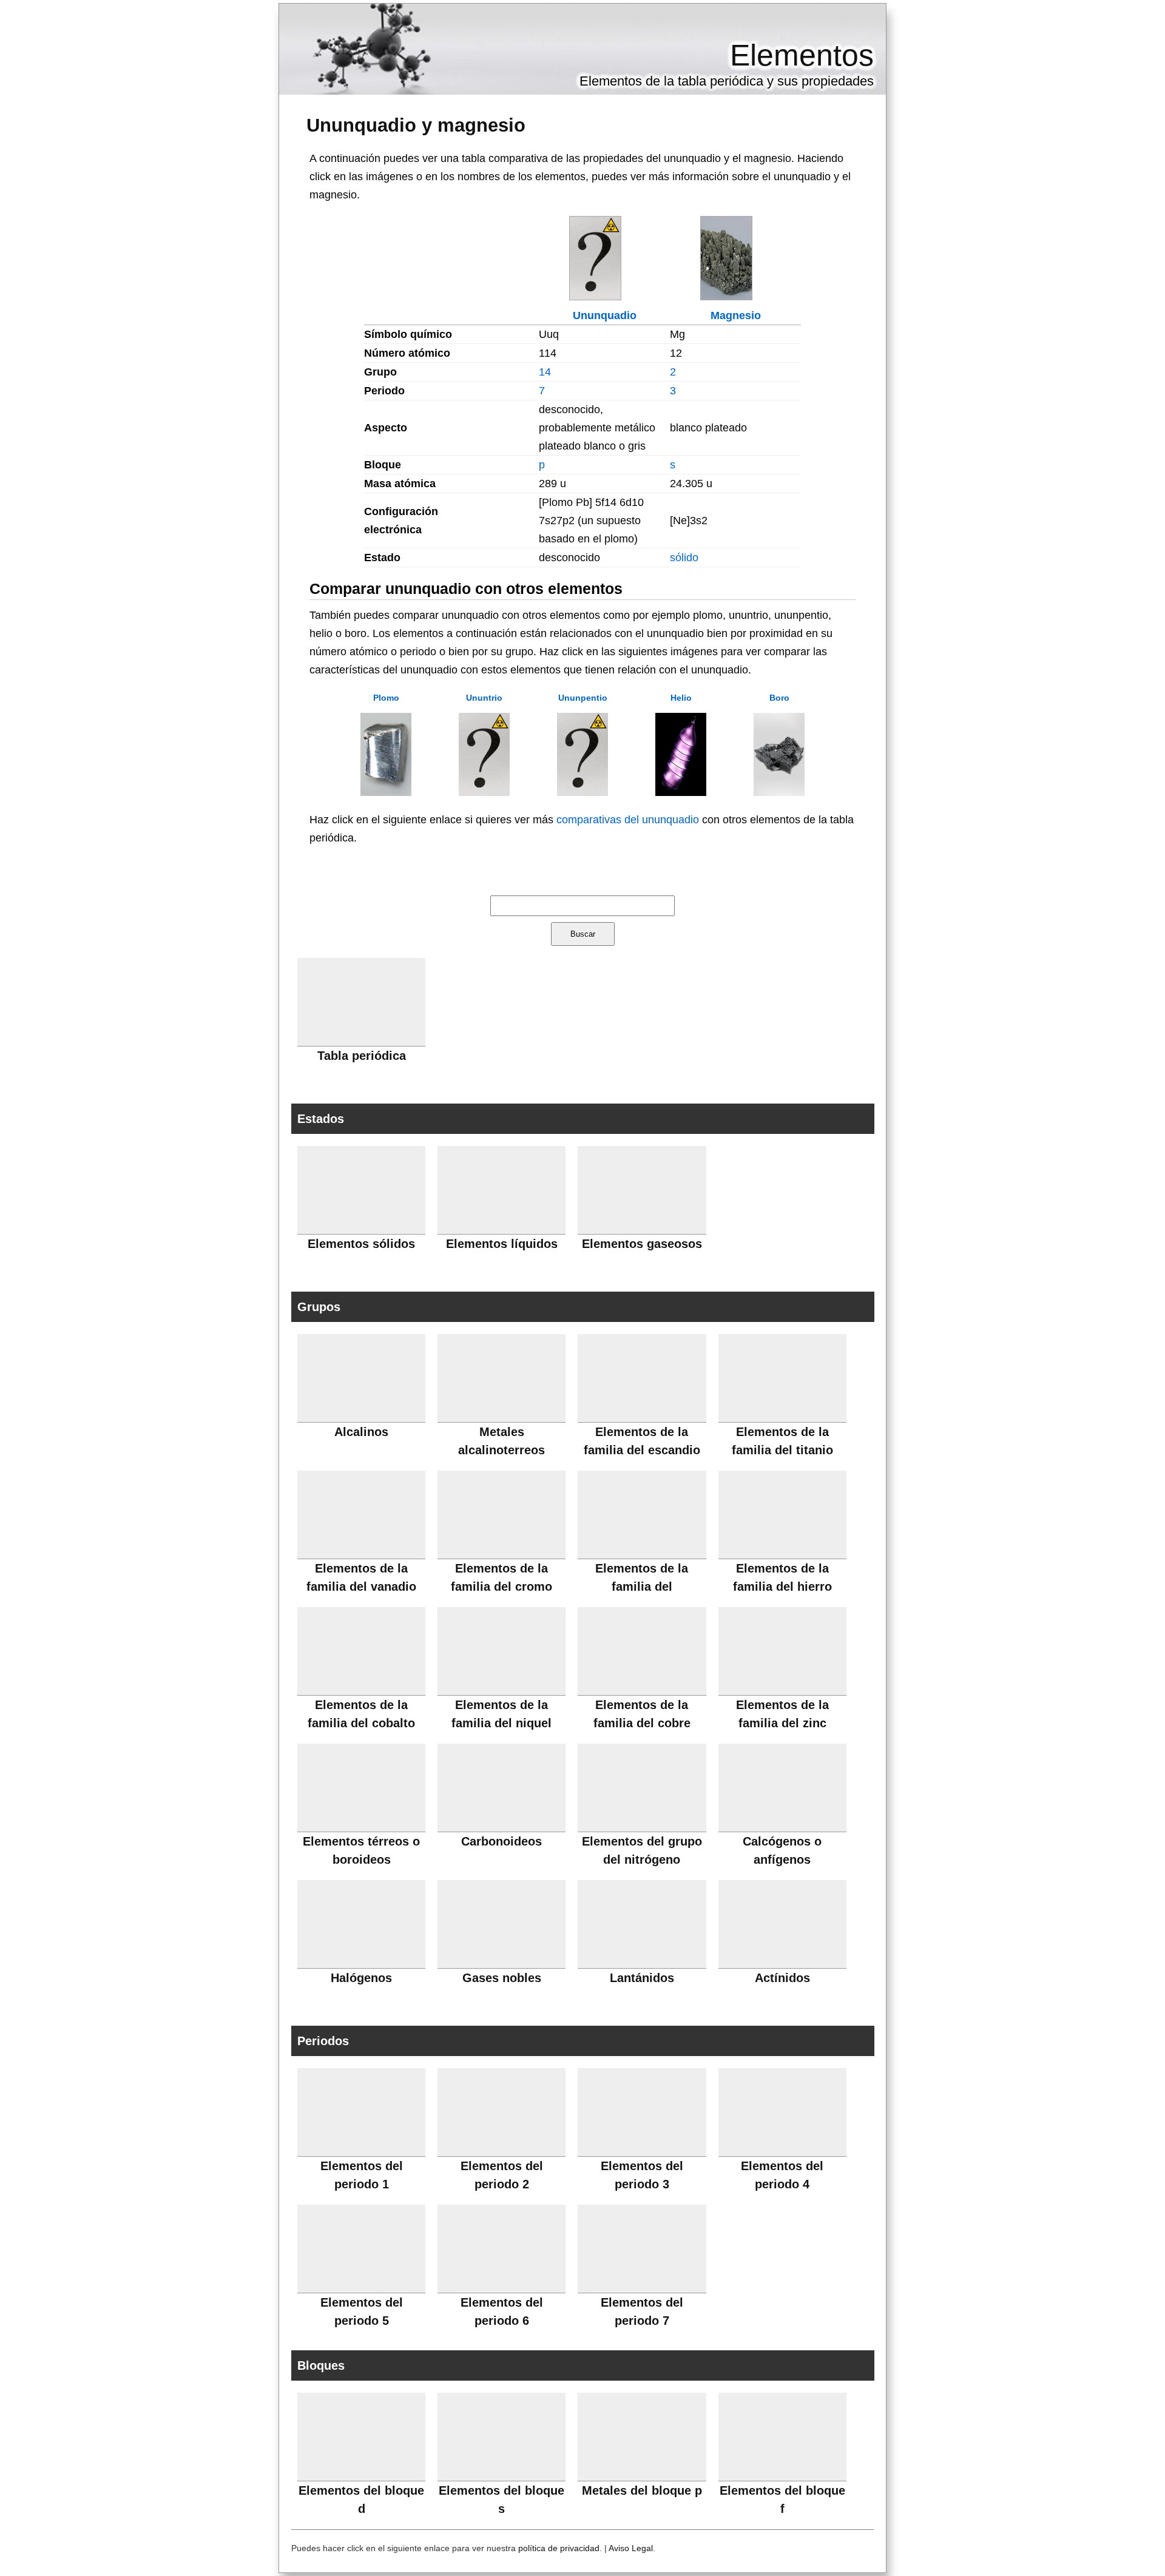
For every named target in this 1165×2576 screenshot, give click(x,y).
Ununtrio (484, 698)
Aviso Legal (631, 2548)
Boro (779, 698)
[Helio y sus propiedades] (681, 792)
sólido (684, 558)
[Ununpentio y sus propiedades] (582, 792)
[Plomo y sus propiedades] (386, 792)
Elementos (802, 55)
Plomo (386, 698)
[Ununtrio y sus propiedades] (484, 792)
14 (545, 372)
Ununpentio (583, 698)
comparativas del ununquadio (628, 820)
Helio (681, 698)
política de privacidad (559, 2548)
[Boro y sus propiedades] (779, 792)
